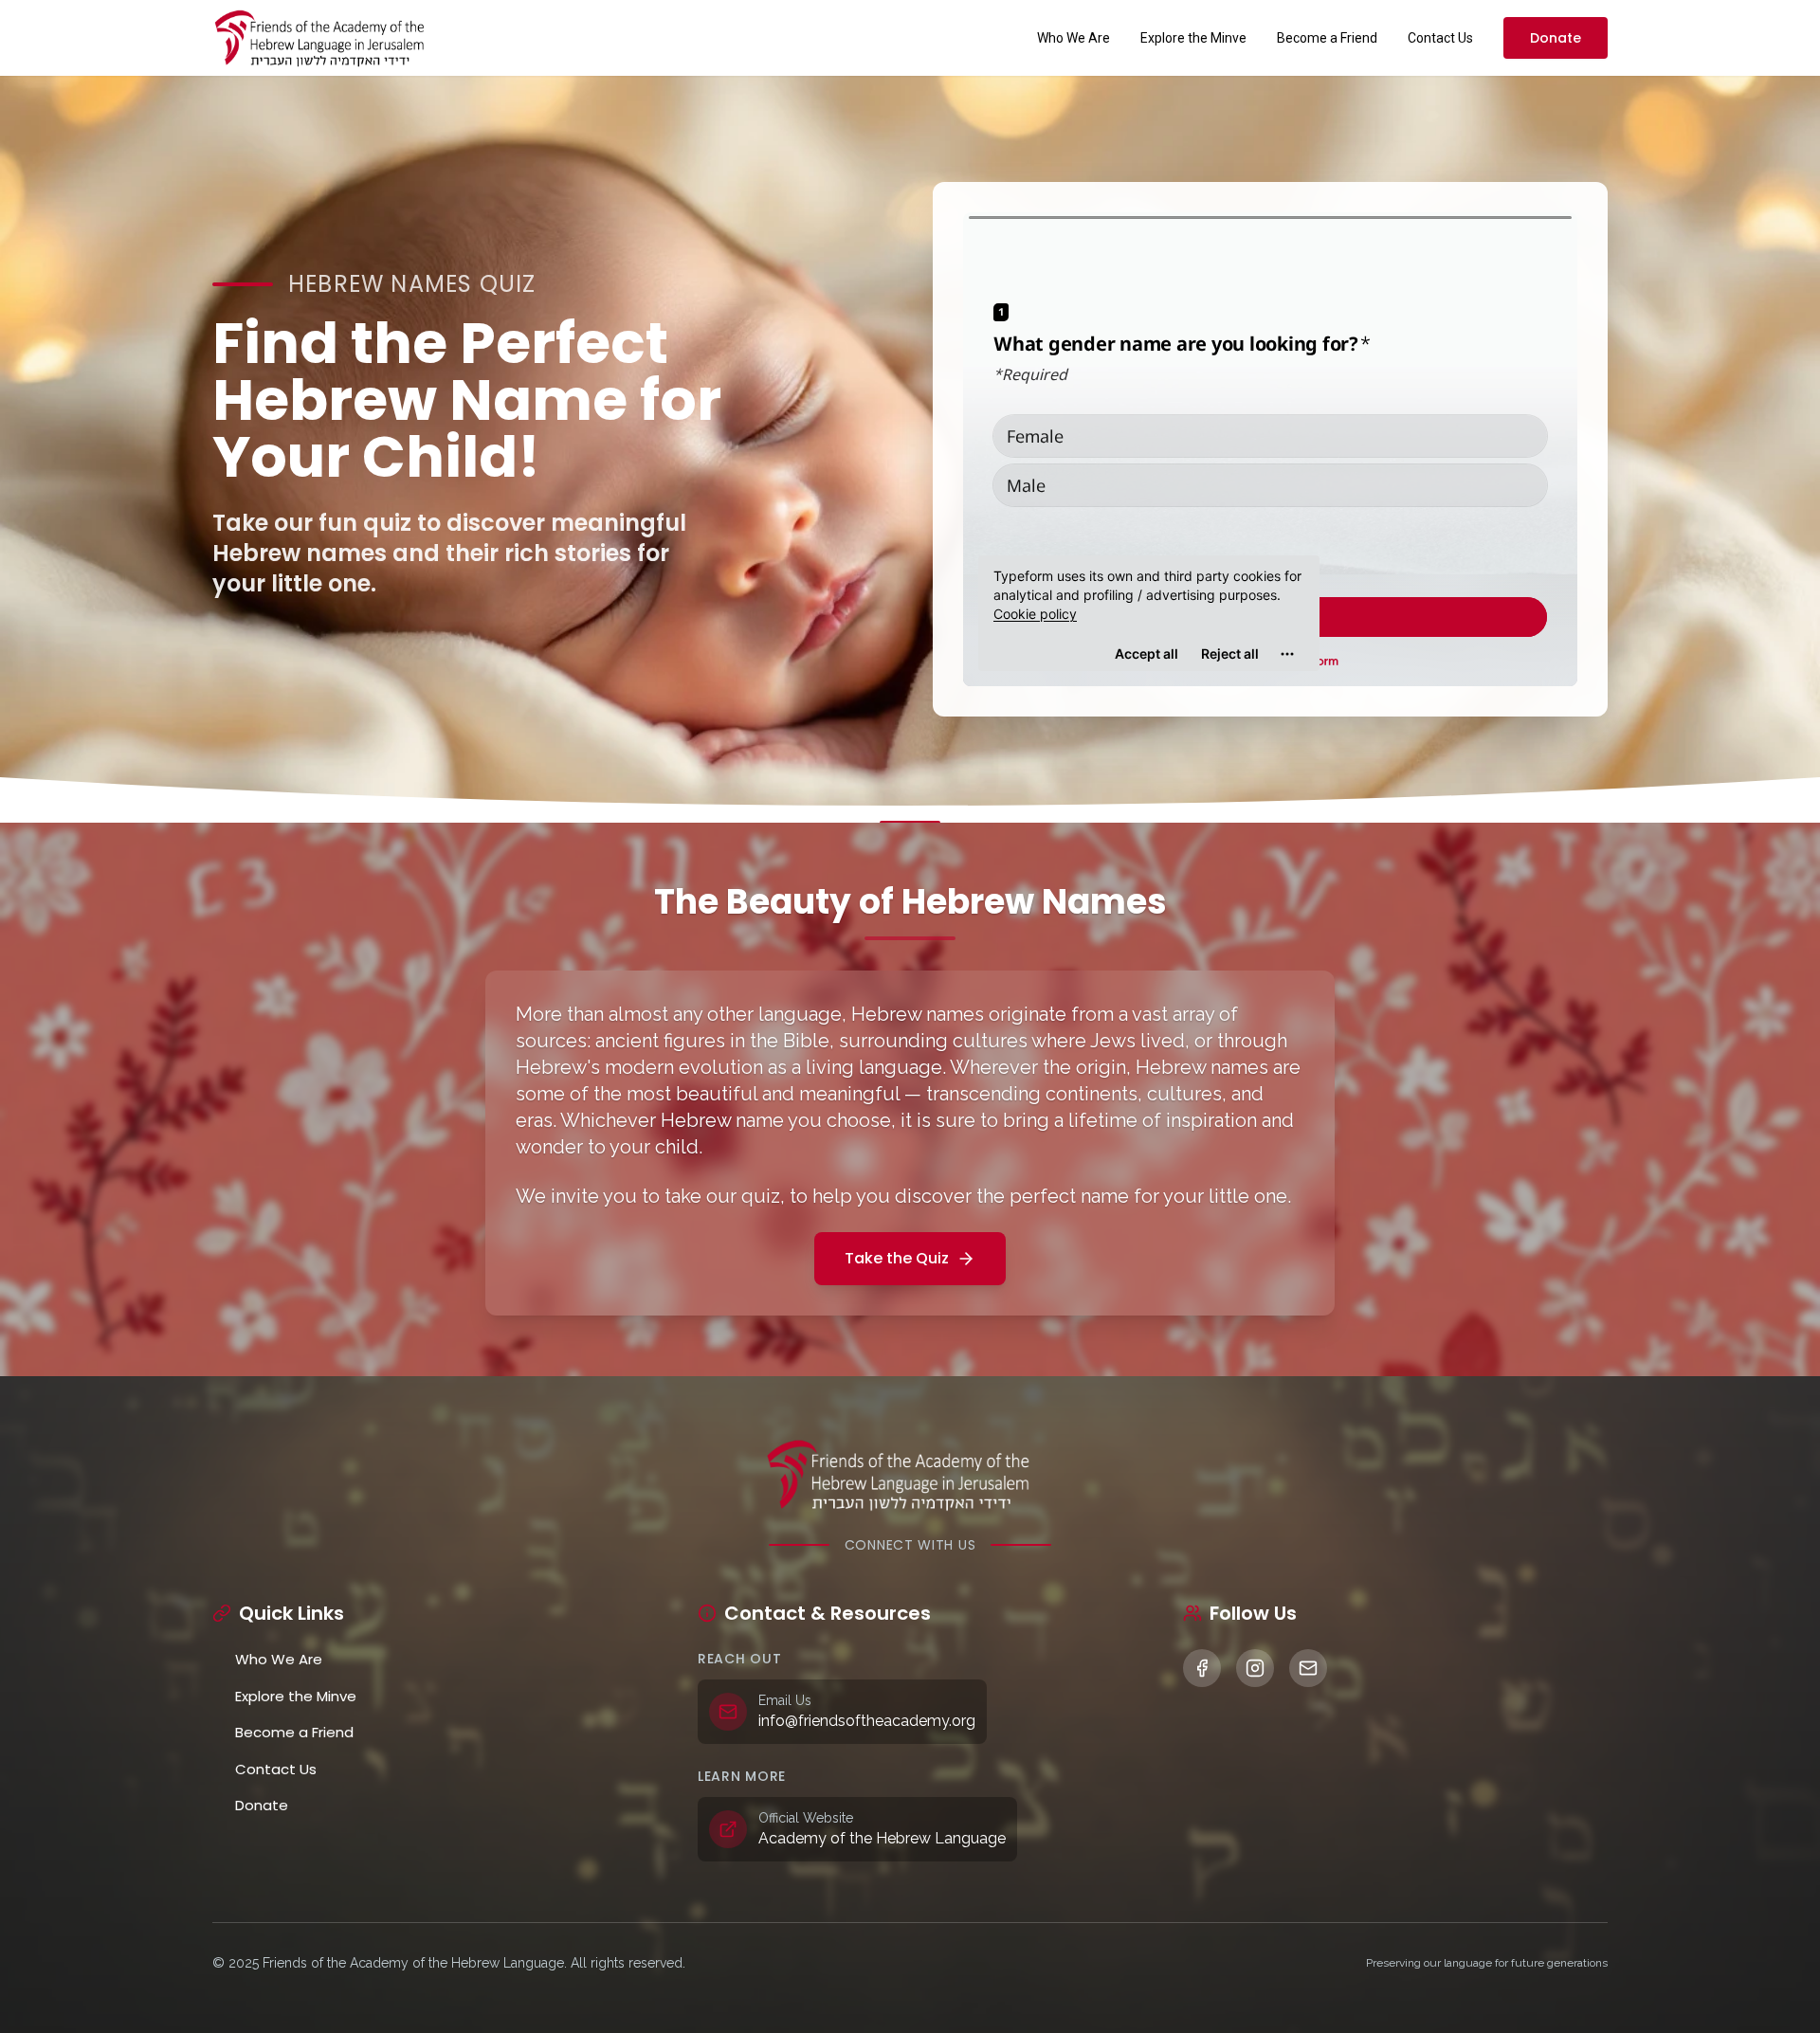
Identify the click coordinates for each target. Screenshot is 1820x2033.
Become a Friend (1327, 38)
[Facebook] (1202, 1668)
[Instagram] (1255, 1668)
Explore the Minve (1193, 38)
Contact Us (1440, 38)
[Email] (1308, 1668)
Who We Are (1074, 38)
